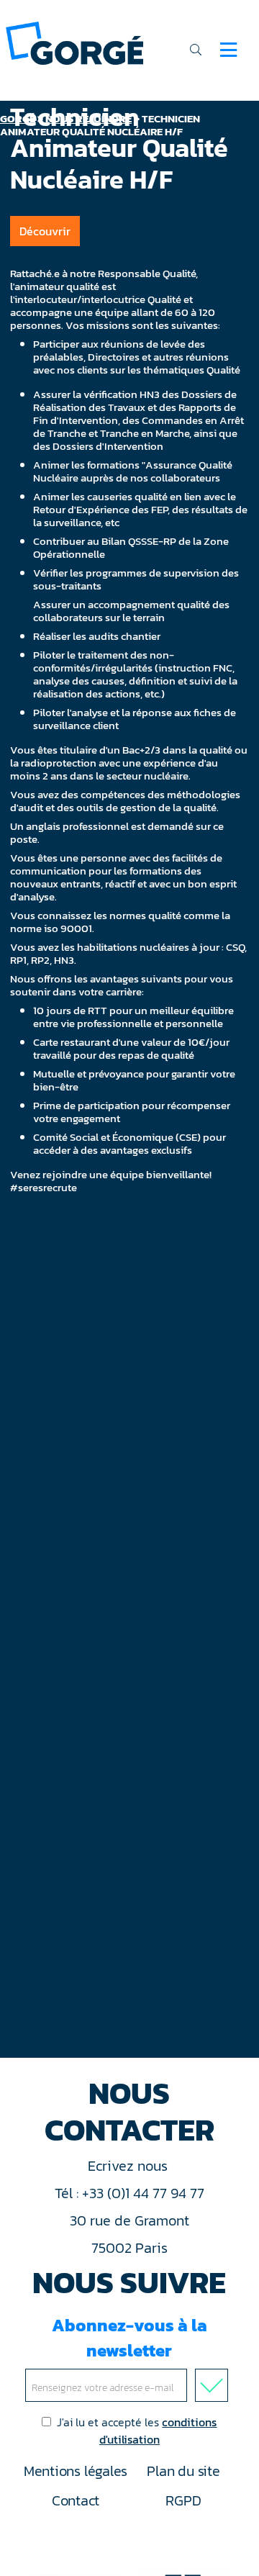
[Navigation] (228, 50)
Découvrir (45, 231)
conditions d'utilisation (158, 2431)
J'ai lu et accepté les (137, 2431)
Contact (76, 2500)
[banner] (74, 42)
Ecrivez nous (129, 2166)
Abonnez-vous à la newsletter (129, 2338)
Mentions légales (76, 2471)
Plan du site (183, 2471)
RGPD (183, 2500)
